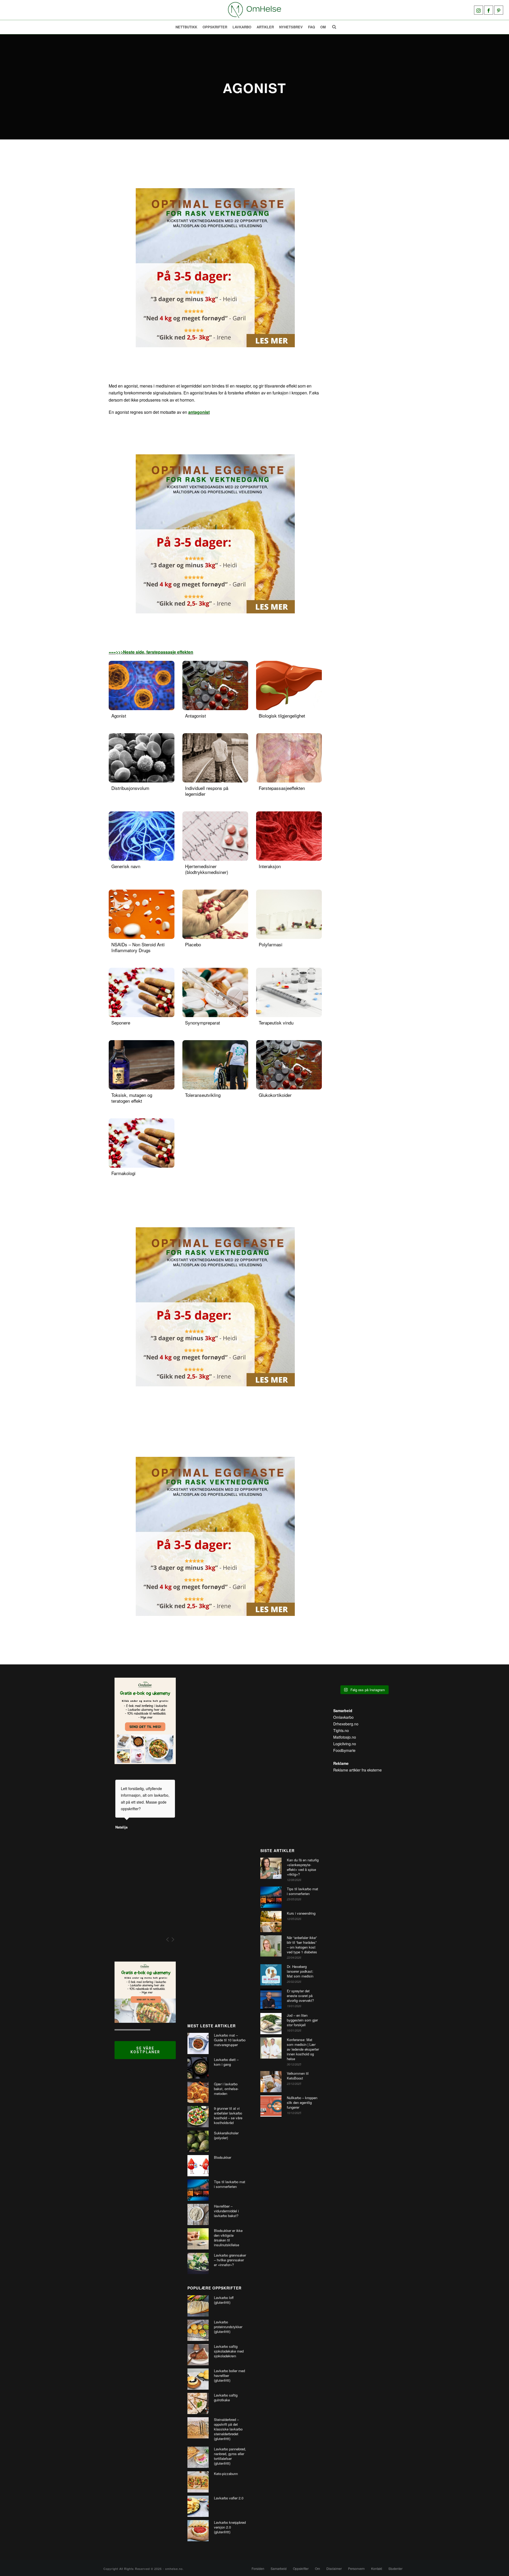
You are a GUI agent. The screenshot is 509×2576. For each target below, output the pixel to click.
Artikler (265, 27)
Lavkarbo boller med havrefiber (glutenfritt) (229, 2376)
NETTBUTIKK (186, 27)
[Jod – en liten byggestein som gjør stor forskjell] (271, 2024)
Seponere (121, 1023)
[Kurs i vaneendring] (271, 1922)
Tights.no (341, 1730)
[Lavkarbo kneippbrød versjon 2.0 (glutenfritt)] (198, 2531)
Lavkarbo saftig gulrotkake (226, 2398)
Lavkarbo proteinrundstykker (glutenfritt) (228, 2327)
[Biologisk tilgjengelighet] (289, 685)
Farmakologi (123, 1173)
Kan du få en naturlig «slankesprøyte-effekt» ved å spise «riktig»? (303, 1867)
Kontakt (377, 2569)
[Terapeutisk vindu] (289, 992)
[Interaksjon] (289, 836)
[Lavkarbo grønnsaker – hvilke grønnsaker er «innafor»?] (198, 2263)
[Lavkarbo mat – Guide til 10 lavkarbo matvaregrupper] (198, 2043)
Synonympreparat (203, 1023)
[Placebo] (215, 914)
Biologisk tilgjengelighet (282, 716)
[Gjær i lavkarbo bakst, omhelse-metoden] (198, 2092)
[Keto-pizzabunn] (198, 2482)
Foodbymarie (344, 1750)
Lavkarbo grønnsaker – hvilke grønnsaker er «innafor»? (230, 2260)
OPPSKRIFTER (215, 27)
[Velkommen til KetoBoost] (271, 2082)
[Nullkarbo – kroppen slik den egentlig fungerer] (271, 2106)
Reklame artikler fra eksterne (357, 1770)
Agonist (119, 716)
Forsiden (258, 2569)
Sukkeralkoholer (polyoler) (226, 2135)
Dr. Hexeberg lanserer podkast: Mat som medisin (300, 1971)
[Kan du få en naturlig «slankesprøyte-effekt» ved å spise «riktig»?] (271, 1868)
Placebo (193, 944)
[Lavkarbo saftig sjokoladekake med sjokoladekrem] (198, 2355)
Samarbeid (279, 2569)
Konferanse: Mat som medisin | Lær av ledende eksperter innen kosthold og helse (303, 2049)
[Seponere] (142, 992)
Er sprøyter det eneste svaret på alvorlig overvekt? (300, 1996)
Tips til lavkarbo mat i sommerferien (230, 2184)
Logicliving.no (345, 1744)
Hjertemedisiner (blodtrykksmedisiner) (207, 869)
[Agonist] (142, 685)
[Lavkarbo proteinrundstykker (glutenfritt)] (198, 2330)
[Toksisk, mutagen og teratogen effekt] (142, 1065)
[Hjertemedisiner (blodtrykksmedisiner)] (215, 836)
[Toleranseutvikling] (215, 1065)
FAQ (311, 27)
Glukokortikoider (275, 1095)
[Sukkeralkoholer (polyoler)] (198, 2141)
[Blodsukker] (198, 2166)
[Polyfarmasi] (289, 914)
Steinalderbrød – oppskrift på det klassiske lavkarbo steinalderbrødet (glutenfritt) (228, 2429)
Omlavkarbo (343, 1717)
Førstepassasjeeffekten (282, 788)
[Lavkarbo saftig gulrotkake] (198, 2403)
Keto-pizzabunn (226, 2474)
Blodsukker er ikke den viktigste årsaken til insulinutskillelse (228, 2238)
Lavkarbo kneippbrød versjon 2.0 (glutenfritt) (230, 2527)
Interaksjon (270, 866)
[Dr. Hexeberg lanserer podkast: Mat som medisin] (271, 1975)
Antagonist (196, 716)
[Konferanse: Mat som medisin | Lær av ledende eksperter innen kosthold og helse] (271, 2048)
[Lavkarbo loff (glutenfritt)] (198, 2306)
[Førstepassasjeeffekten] (289, 758)
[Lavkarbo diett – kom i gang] (198, 2068)
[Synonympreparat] (215, 992)
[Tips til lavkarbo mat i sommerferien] (198, 2190)
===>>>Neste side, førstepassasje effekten (151, 652)
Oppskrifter (301, 2569)
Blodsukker (223, 2157)
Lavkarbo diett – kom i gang (226, 2062)
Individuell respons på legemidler (207, 791)
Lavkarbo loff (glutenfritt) (224, 2300)
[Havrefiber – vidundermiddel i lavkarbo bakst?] (198, 2214)
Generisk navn (126, 866)
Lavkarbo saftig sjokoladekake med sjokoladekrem (229, 2351)
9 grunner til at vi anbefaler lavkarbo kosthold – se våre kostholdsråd (228, 2116)
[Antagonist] (215, 685)
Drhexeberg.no (346, 1724)
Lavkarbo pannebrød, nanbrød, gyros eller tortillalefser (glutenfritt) (230, 2456)
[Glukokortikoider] (289, 1065)
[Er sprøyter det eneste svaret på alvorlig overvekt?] (271, 1999)
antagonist (199, 412)
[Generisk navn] (142, 836)
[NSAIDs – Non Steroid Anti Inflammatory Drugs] (142, 914)
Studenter (395, 2569)
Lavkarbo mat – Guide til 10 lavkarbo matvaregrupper (230, 2040)
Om (323, 27)
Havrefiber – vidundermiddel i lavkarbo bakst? (226, 2211)
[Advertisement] (218, 1845)
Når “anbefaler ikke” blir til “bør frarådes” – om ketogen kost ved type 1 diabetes (302, 1945)
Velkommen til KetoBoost (298, 2076)
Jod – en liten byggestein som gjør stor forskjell (302, 2020)
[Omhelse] (254, 10)
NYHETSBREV (291, 27)
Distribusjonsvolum (130, 788)
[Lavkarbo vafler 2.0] (198, 2506)
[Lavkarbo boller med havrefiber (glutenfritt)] (198, 2379)
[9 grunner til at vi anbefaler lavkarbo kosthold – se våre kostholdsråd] (198, 2117)
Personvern (356, 2569)
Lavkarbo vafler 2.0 (229, 2498)
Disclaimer (334, 2569)
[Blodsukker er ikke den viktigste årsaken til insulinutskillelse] (198, 2239)
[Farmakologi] (142, 1143)
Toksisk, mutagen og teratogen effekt (132, 1098)
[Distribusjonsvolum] (142, 758)
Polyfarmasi (271, 944)
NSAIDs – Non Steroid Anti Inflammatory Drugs (138, 947)
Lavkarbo (242, 27)
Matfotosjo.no (345, 1737)
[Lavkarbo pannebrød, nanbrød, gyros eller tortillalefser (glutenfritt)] (198, 2457)
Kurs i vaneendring (301, 1913)
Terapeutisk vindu (276, 1023)
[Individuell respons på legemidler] (215, 758)
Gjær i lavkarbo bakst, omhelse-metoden (226, 2089)
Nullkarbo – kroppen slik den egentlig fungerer (302, 2103)
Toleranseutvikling (203, 1095)
